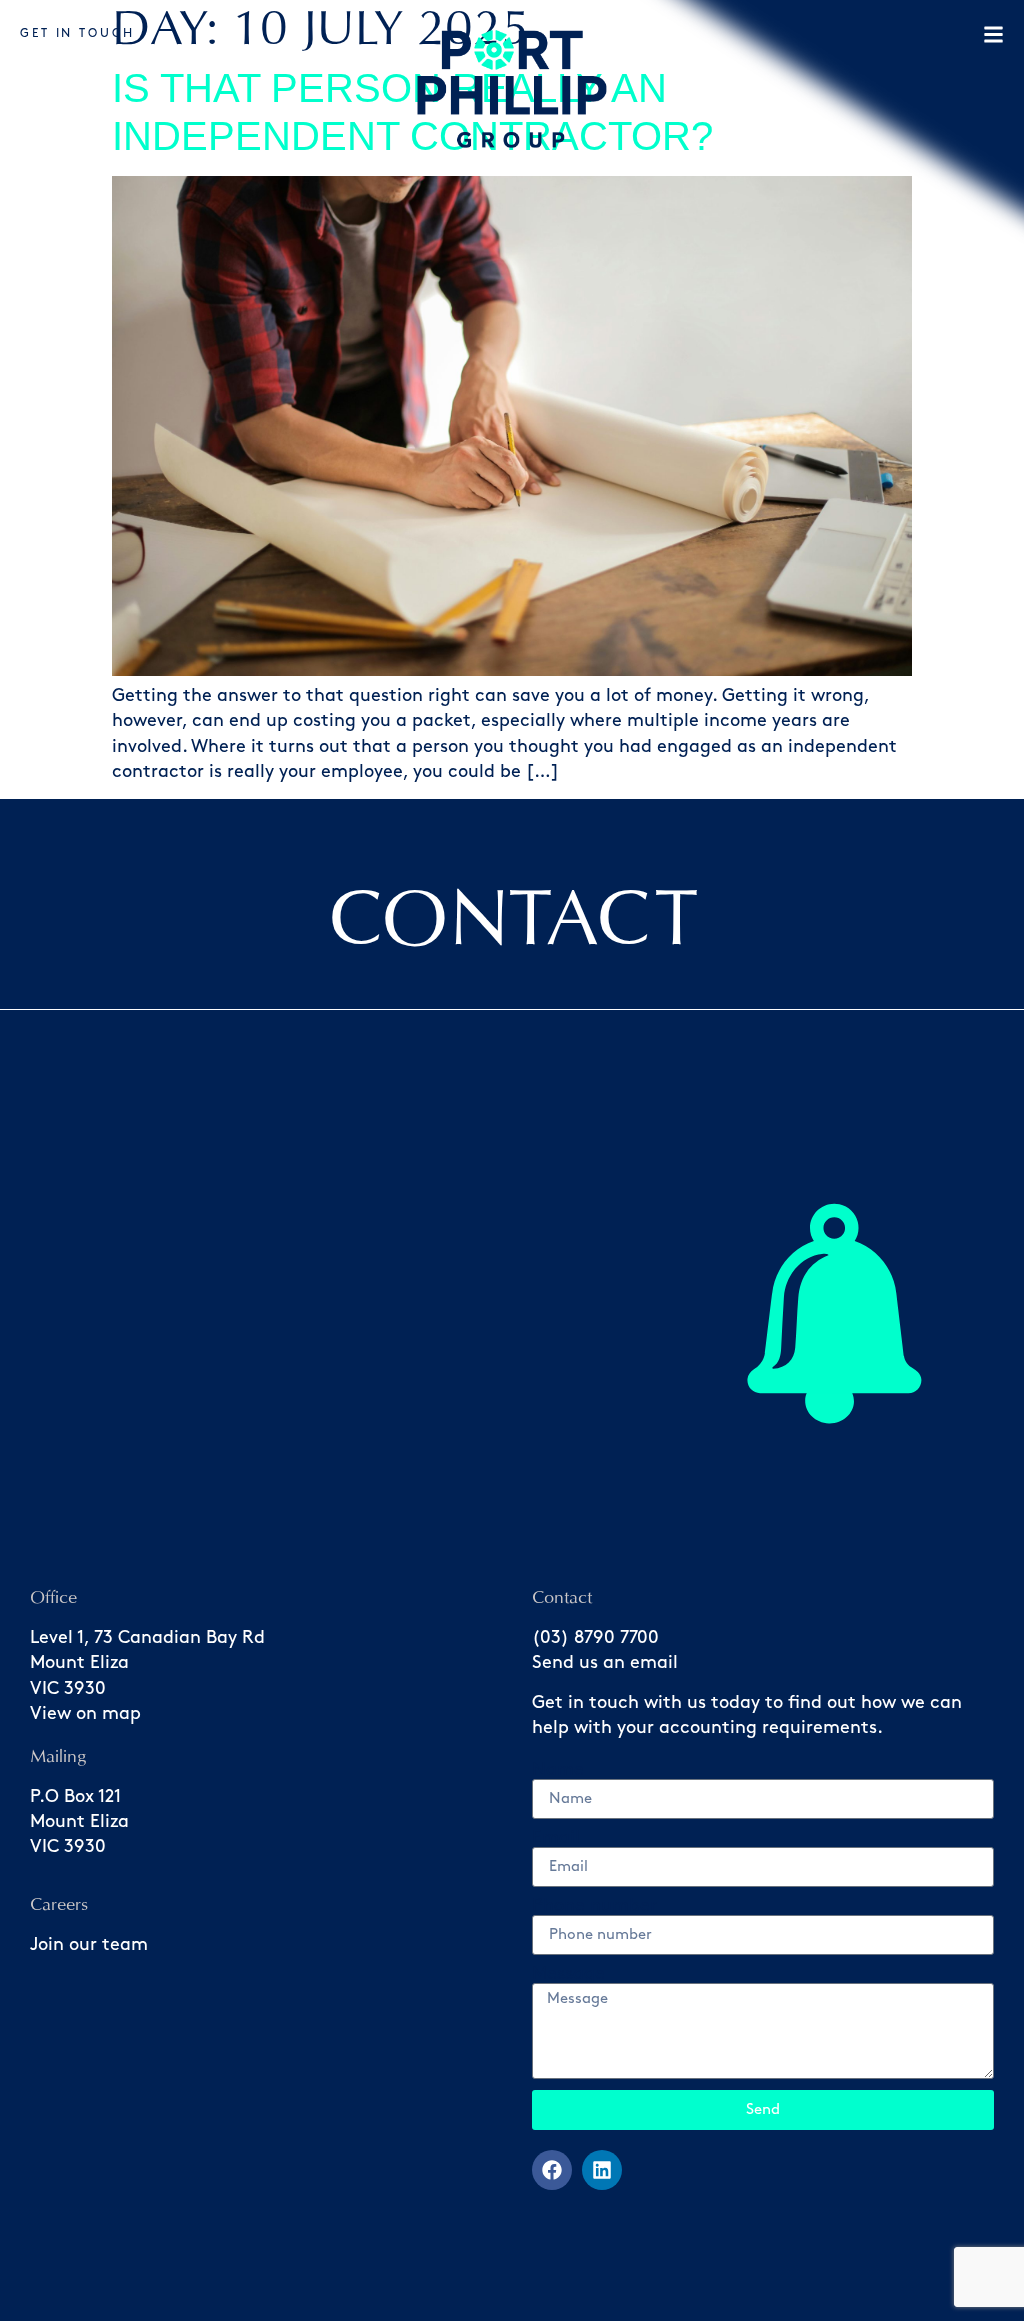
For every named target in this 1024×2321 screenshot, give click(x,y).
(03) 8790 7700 (595, 1638)
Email (556, 1838)
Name (558, 1770)
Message (568, 1974)
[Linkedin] (602, 2170)
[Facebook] (552, 2170)
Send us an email (605, 1663)
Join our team (89, 1945)
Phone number (594, 1906)
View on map (85, 1714)
